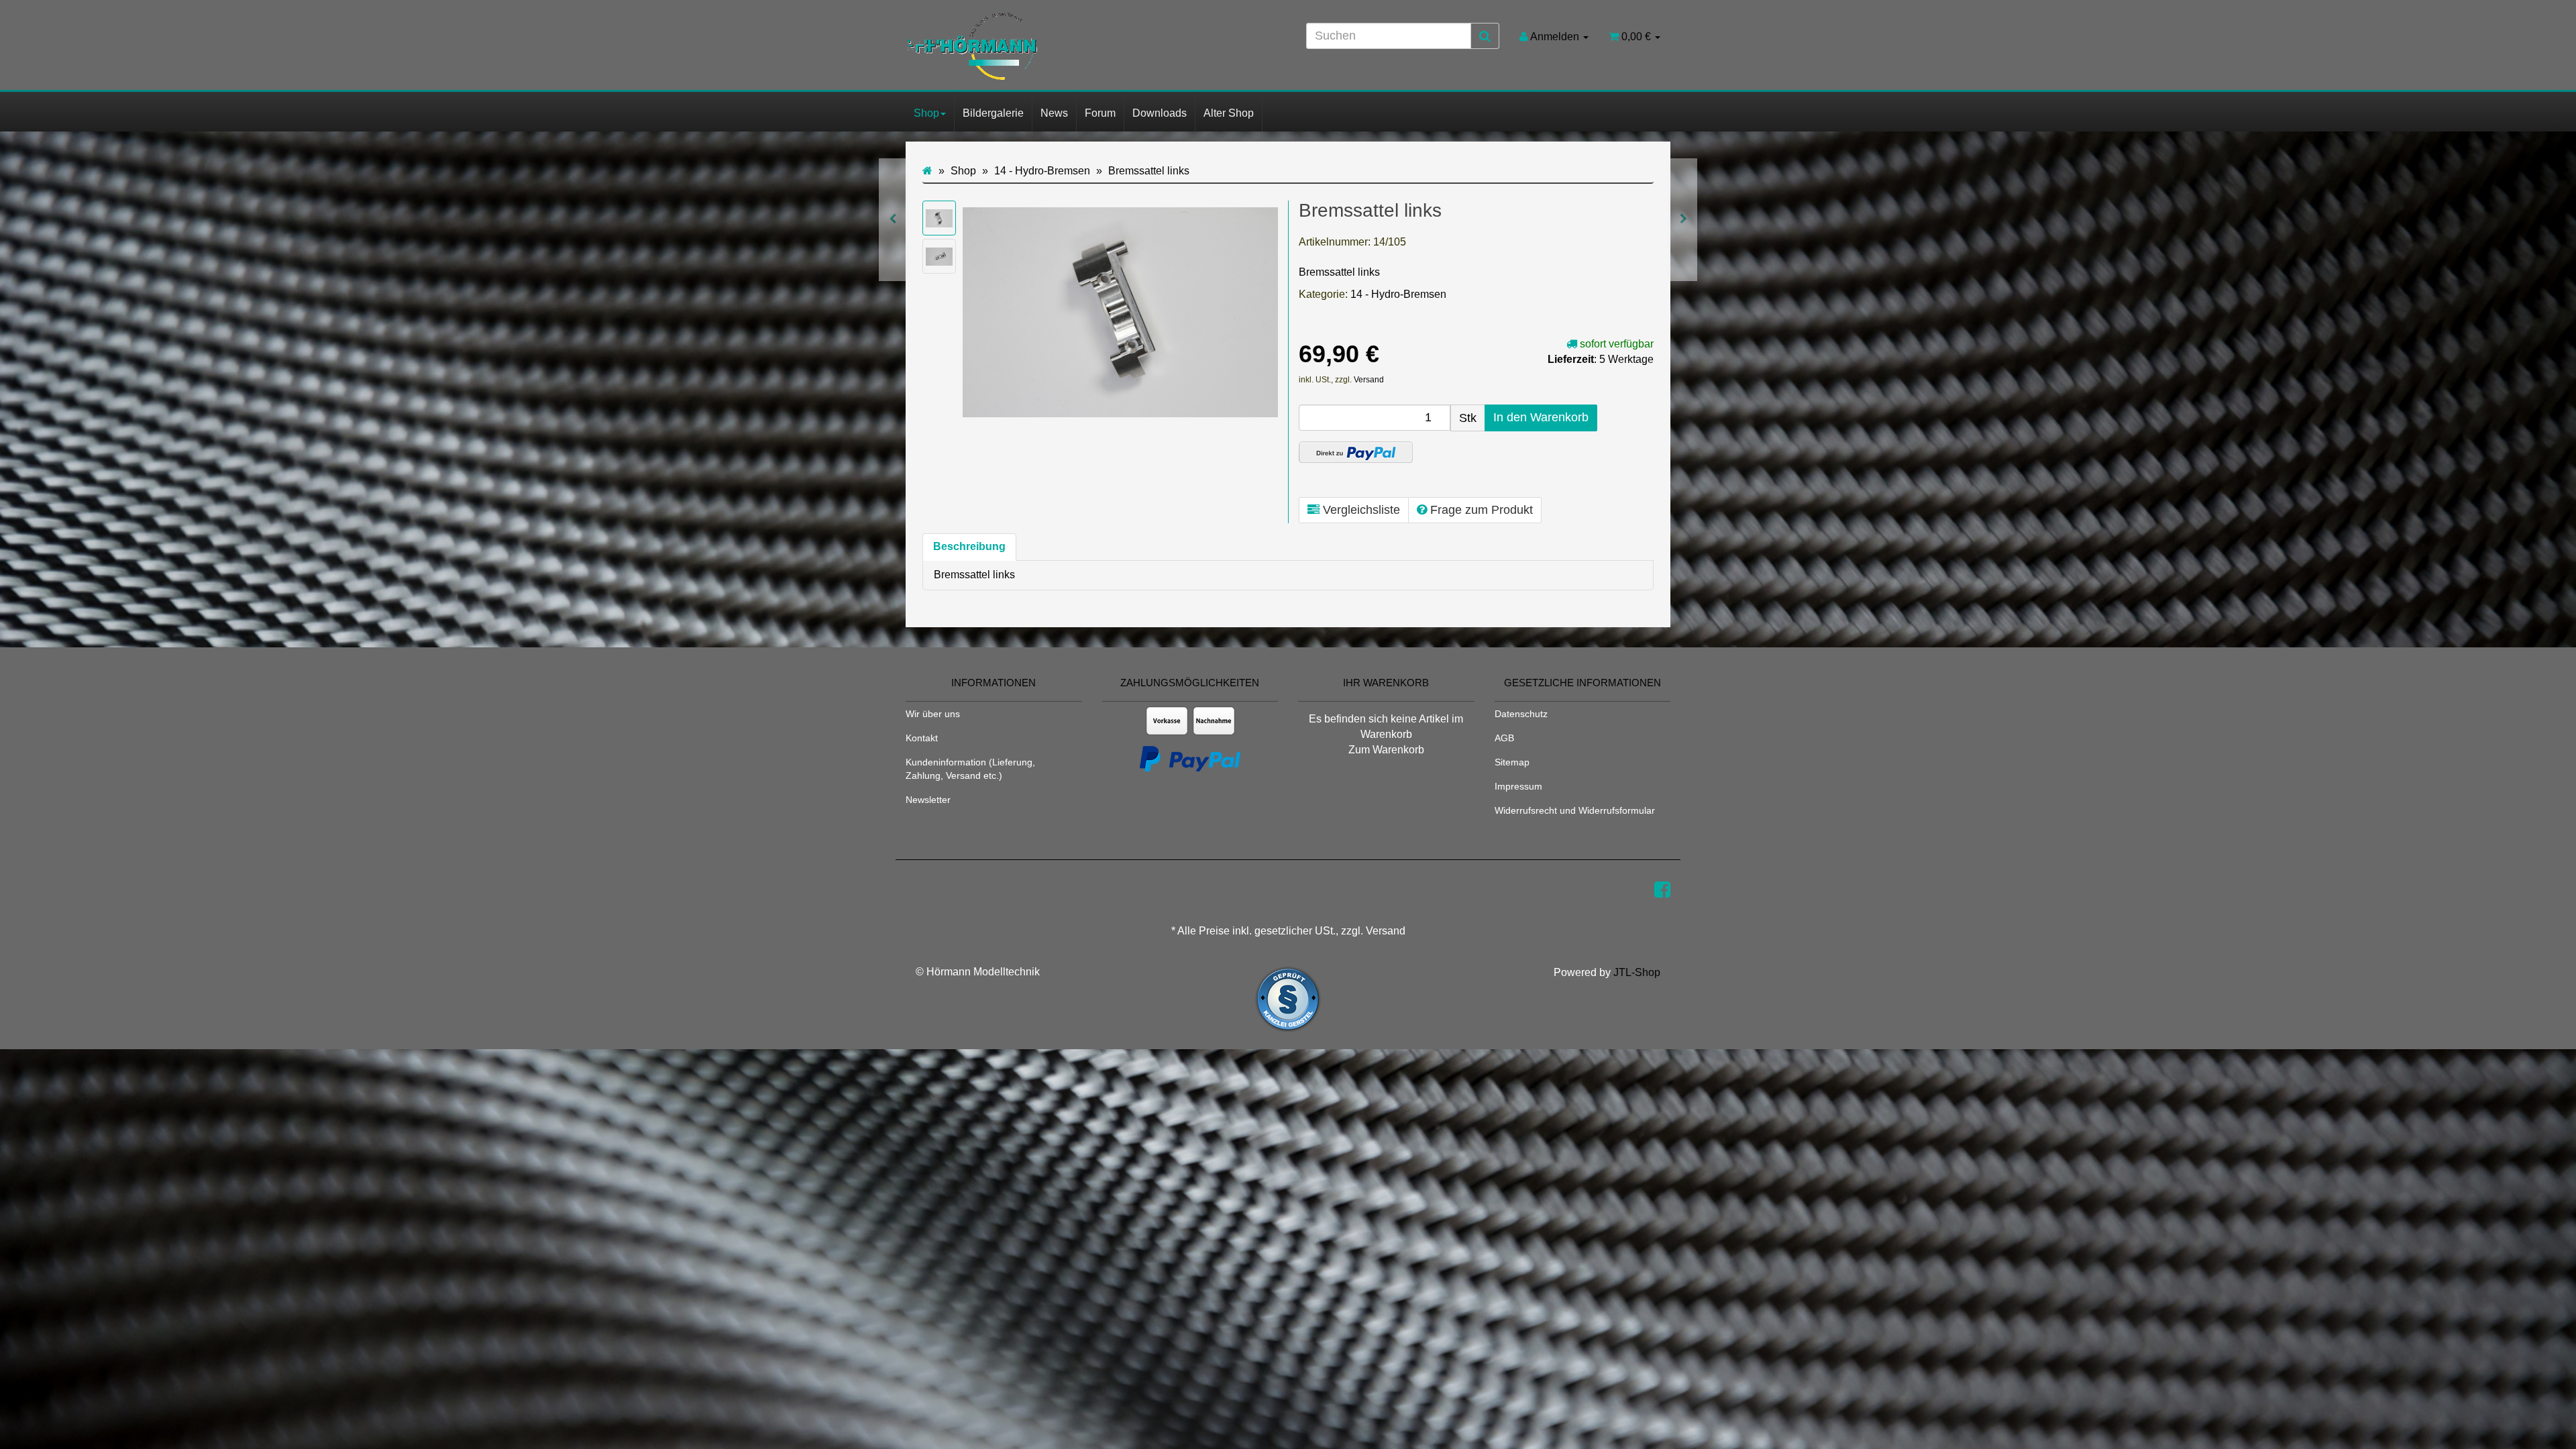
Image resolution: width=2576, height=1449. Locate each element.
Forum (1100, 113)
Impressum (1518, 786)
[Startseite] (927, 171)
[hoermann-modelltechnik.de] (1026, 46)
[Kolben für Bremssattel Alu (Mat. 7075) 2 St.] (1683, 220)
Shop (926, 113)
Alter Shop (1229, 113)
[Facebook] (1662, 890)
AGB (1504, 738)
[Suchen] (1485, 36)
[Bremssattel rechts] (893, 220)
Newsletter (928, 800)
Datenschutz (1521, 714)
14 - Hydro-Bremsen (1398, 294)
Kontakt (922, 738)
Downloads (1160, 113)
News (1054, 113)
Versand (1369, 380)
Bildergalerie (993, 113)
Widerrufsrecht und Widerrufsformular (1575, 810)
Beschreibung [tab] (969, 546)
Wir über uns (933, 714)
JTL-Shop (1637, 972)
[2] (1356, 452)
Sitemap (1512, 762)
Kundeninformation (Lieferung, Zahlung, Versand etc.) (970, 769)
